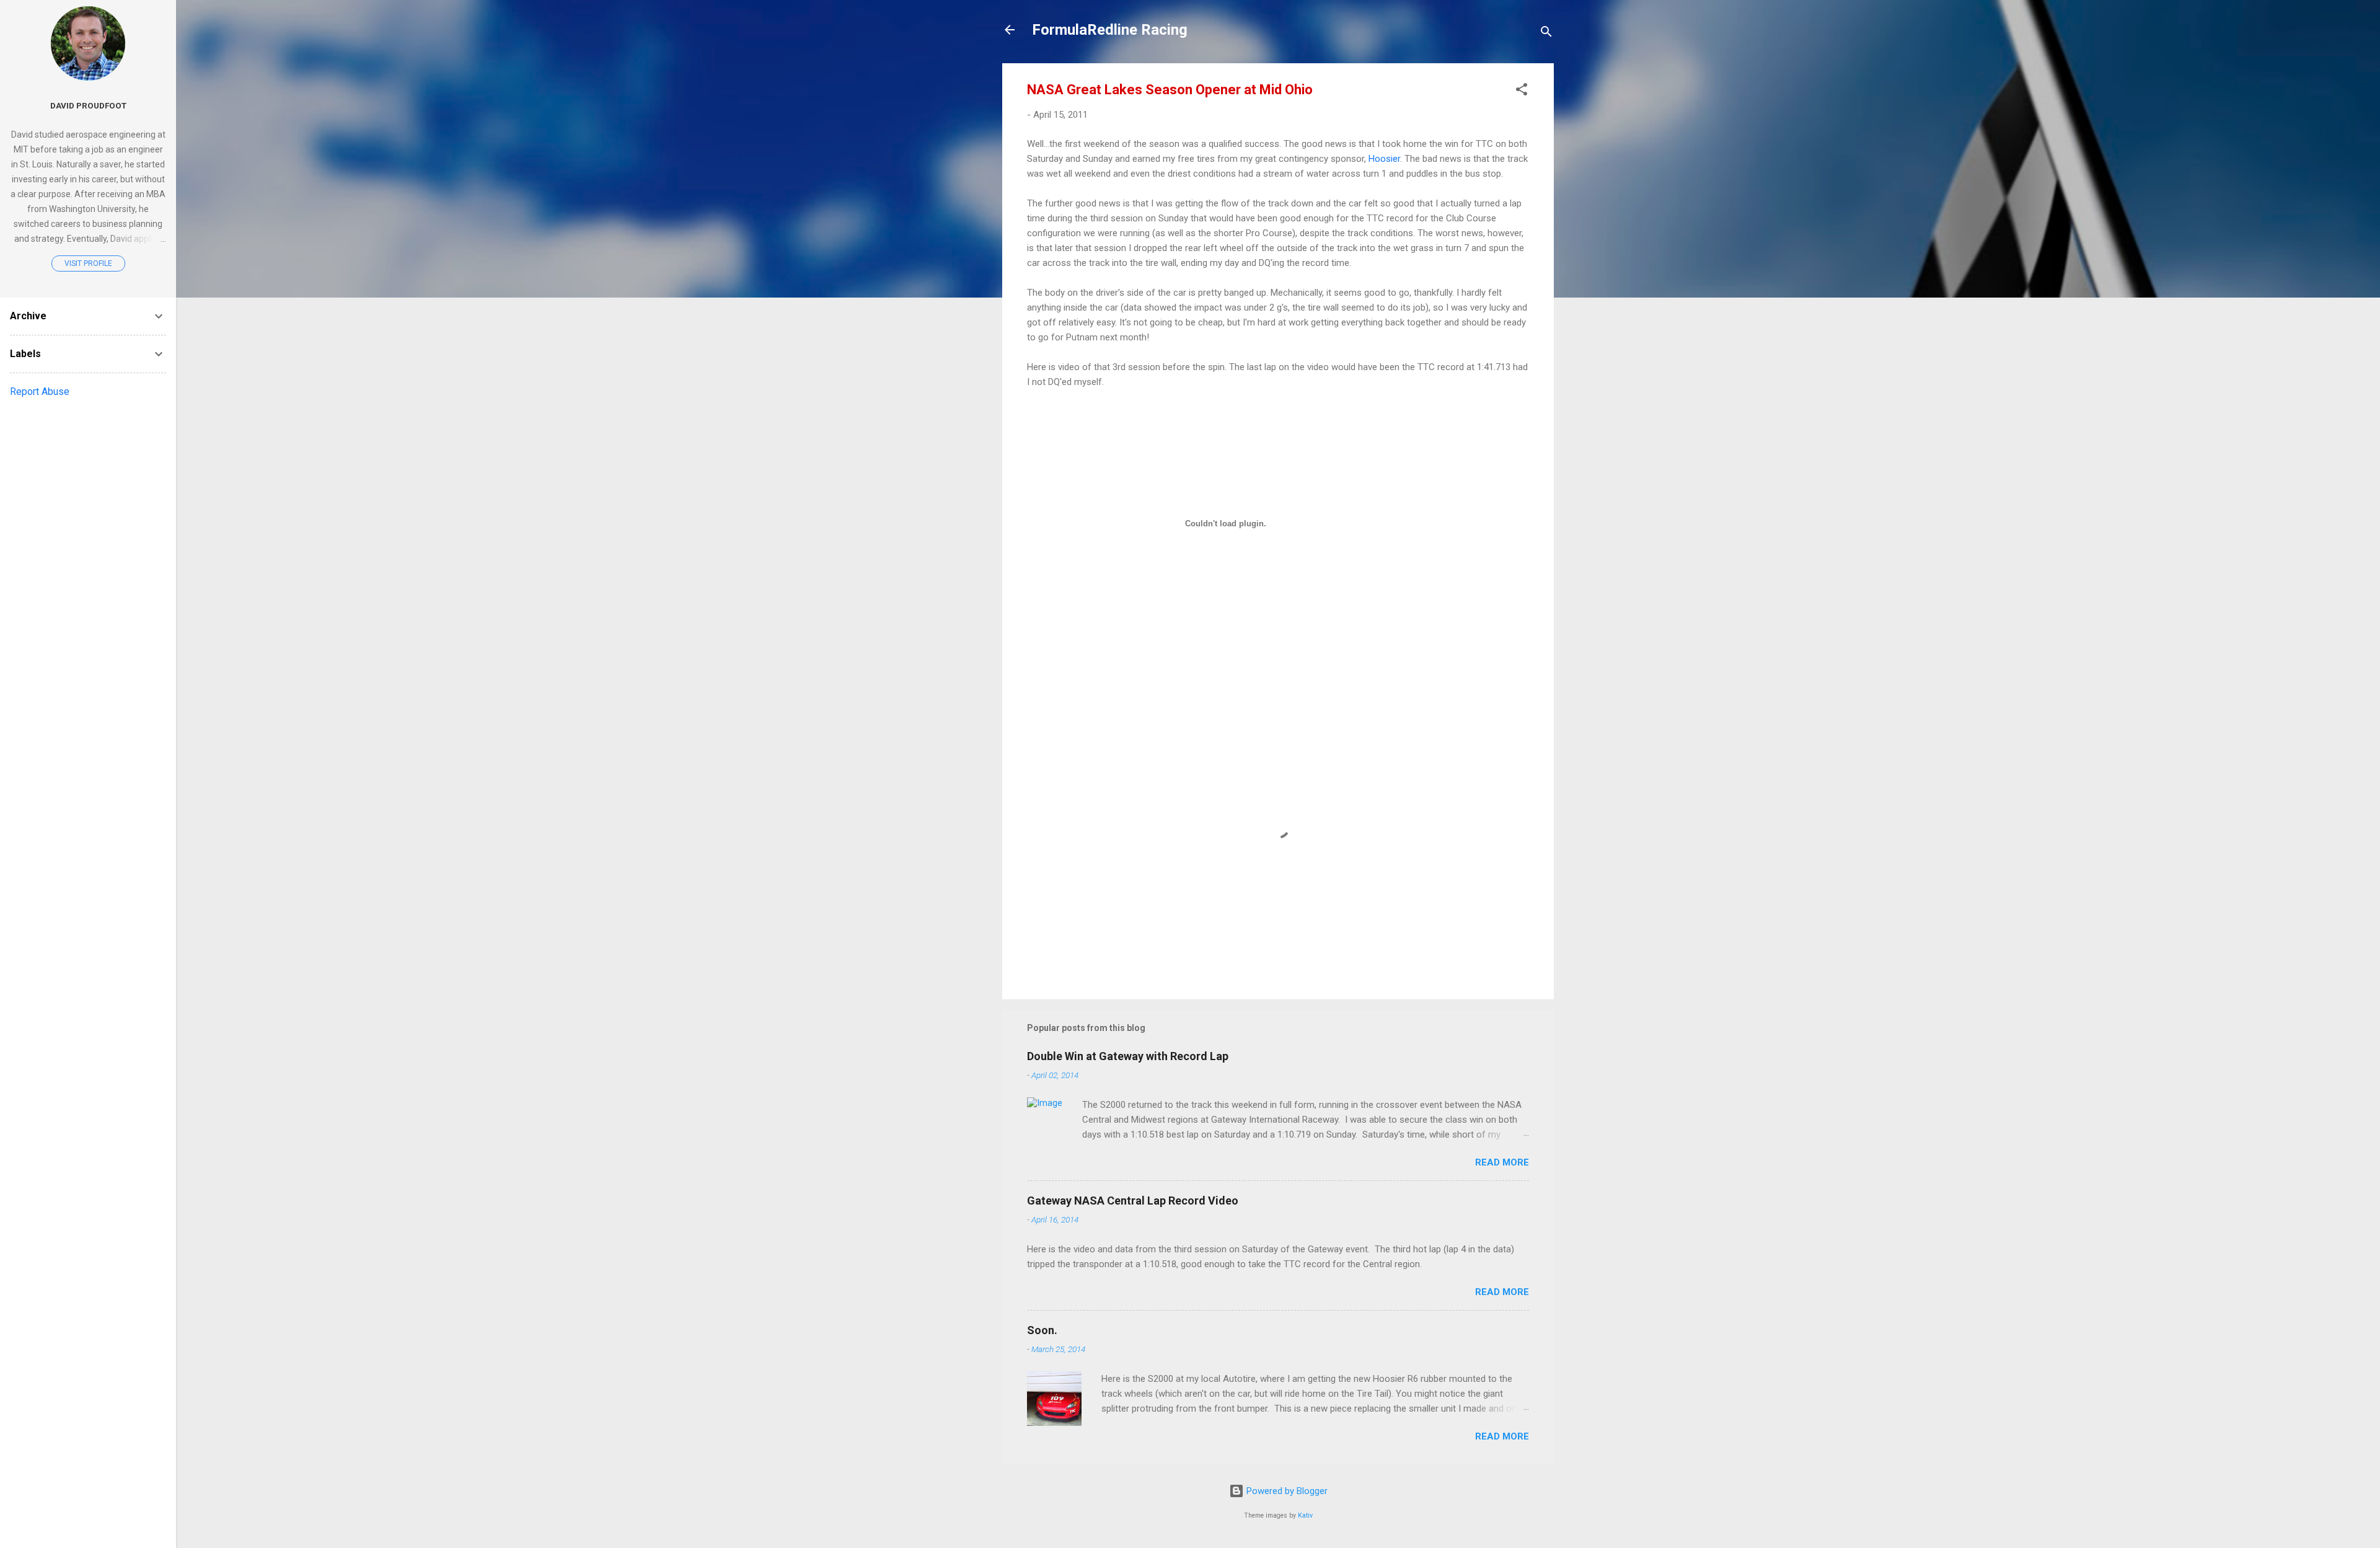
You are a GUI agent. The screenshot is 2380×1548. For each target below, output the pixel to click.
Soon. (1042, 1330)
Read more (1502, 1162)
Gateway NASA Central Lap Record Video (1133, 1201)
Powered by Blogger (1286, 1491)
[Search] (1546, 34)
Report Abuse (40, 391)
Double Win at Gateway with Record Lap (1128, 1056)
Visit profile (88, 263)
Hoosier (1384, 159)
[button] (1522, 91)
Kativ (1305, 1515)
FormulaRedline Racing (1110, 30)
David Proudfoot (88, 105)
